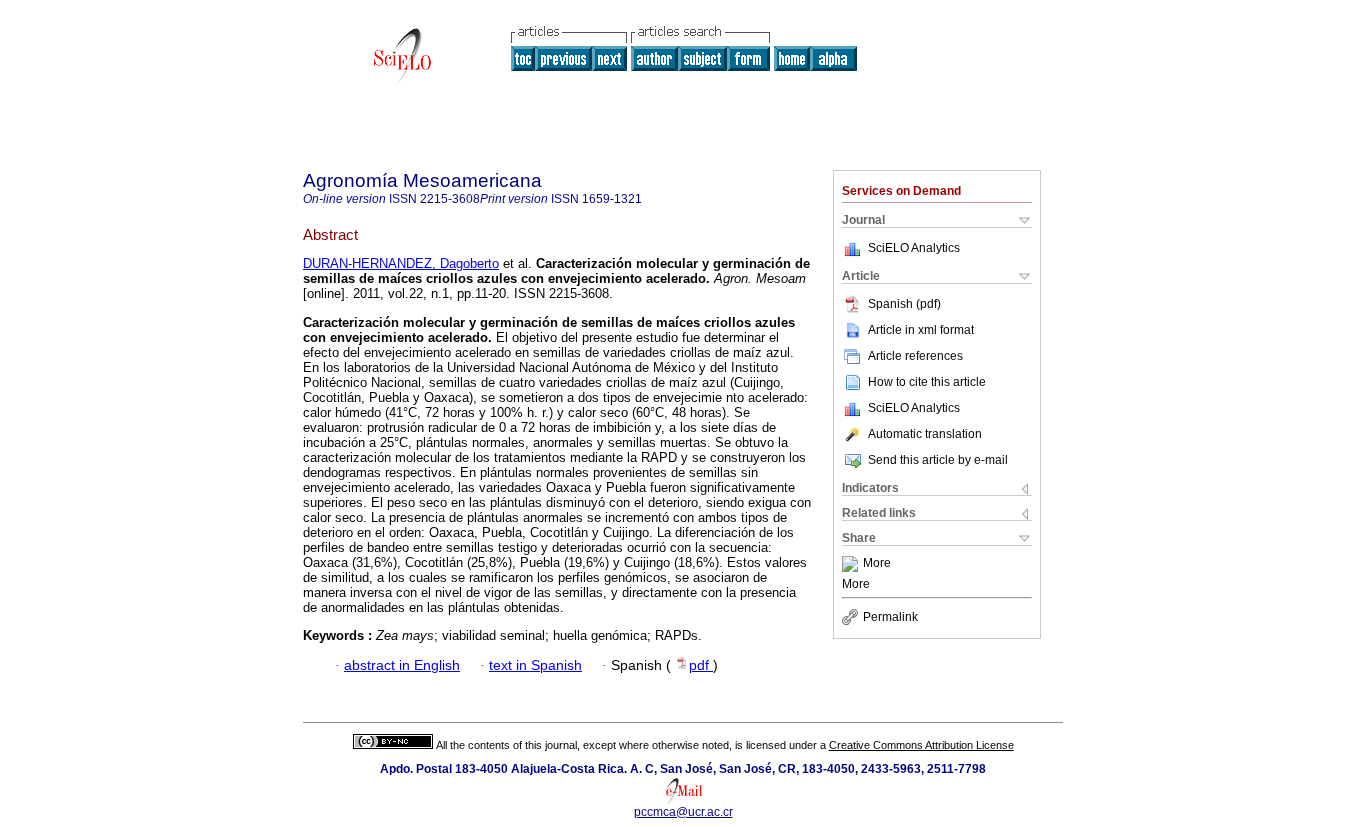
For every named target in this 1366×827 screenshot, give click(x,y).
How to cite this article (927, 382)
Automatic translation (925, 434)
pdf (701, 665)
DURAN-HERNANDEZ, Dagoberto (401, 263)
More (877, 564)
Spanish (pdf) (904, 304)
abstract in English (402, 665)
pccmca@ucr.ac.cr (683, 812)
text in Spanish (535, 665)
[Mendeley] (852, 564)
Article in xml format (921, 330)
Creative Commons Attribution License (921, 745)
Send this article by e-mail (938, 460)
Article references (915, 356)
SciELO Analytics (914, 248)
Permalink (890, 617)
